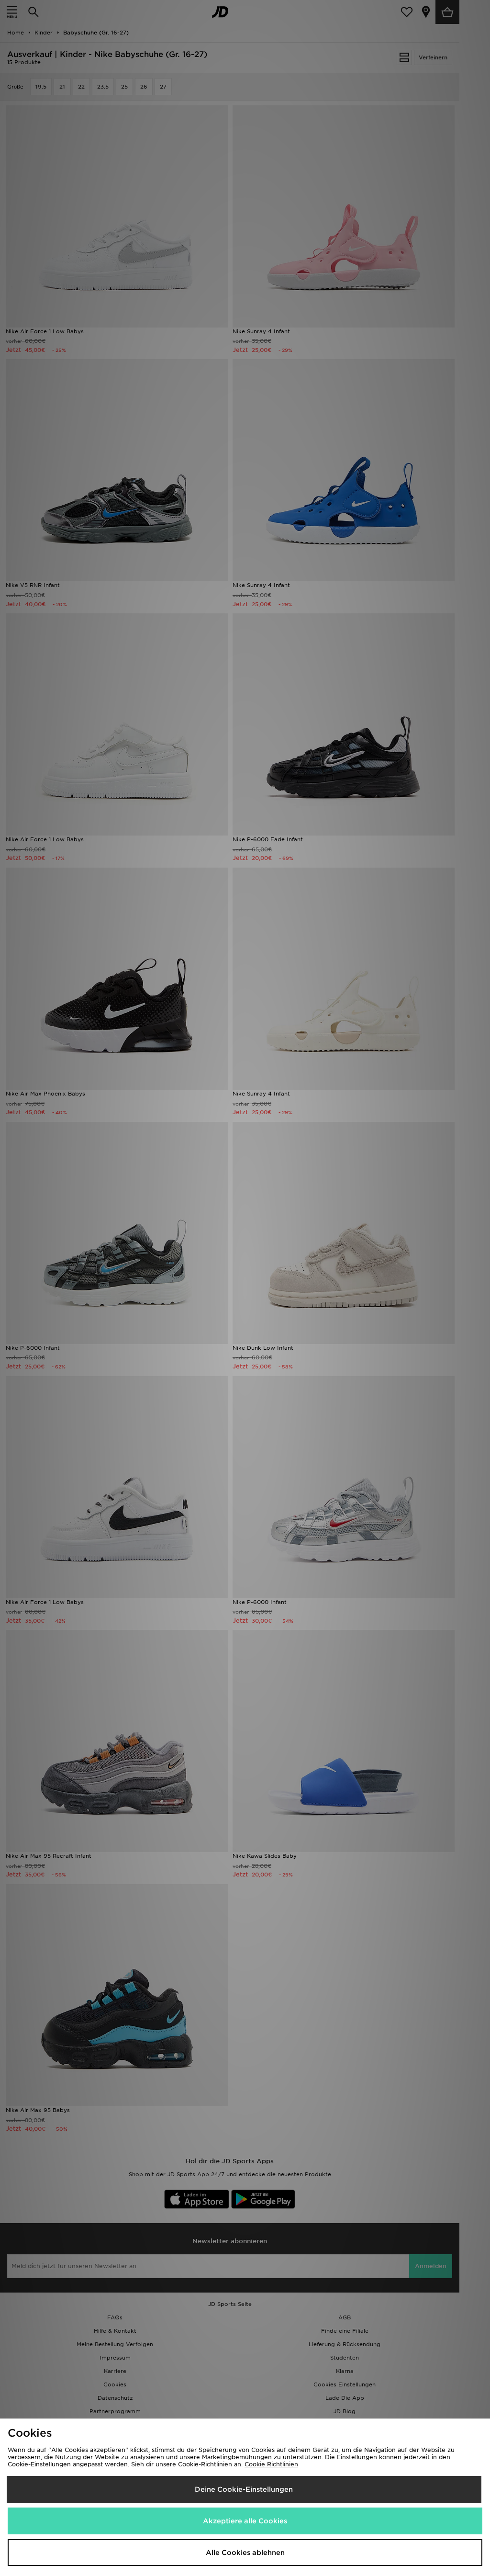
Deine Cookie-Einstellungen (244, 2489)
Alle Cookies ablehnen (245, 2553)
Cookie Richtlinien (271, 2464)
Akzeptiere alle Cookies (245, 2521)
